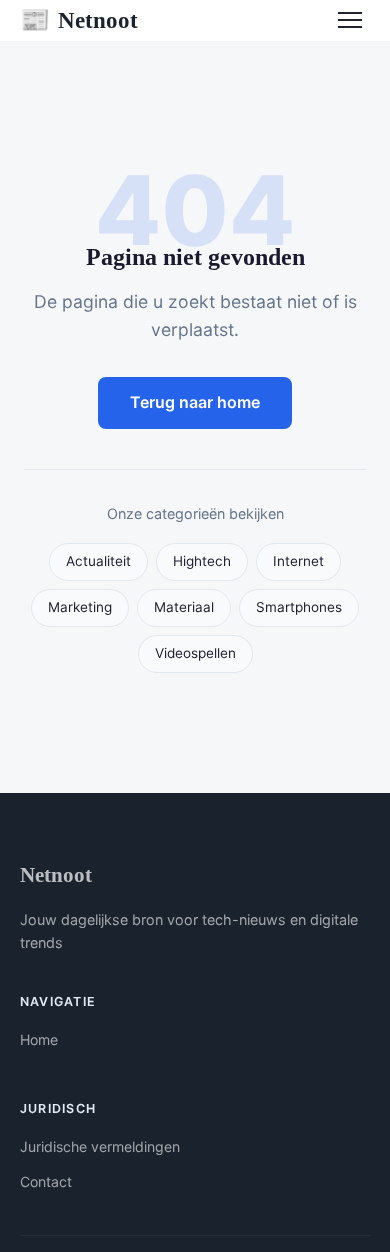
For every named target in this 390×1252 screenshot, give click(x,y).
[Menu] (350, 20)
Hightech (202, 561)
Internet (298, 561)
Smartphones (299, 607)
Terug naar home (195, 402)
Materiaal (184, 607)
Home (39, 1039)
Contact (46, 1181)
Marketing (80, 607)
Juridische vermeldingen (100, 1146)
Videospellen (195, 653)
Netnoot (79, 20)
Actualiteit (98, 561)
